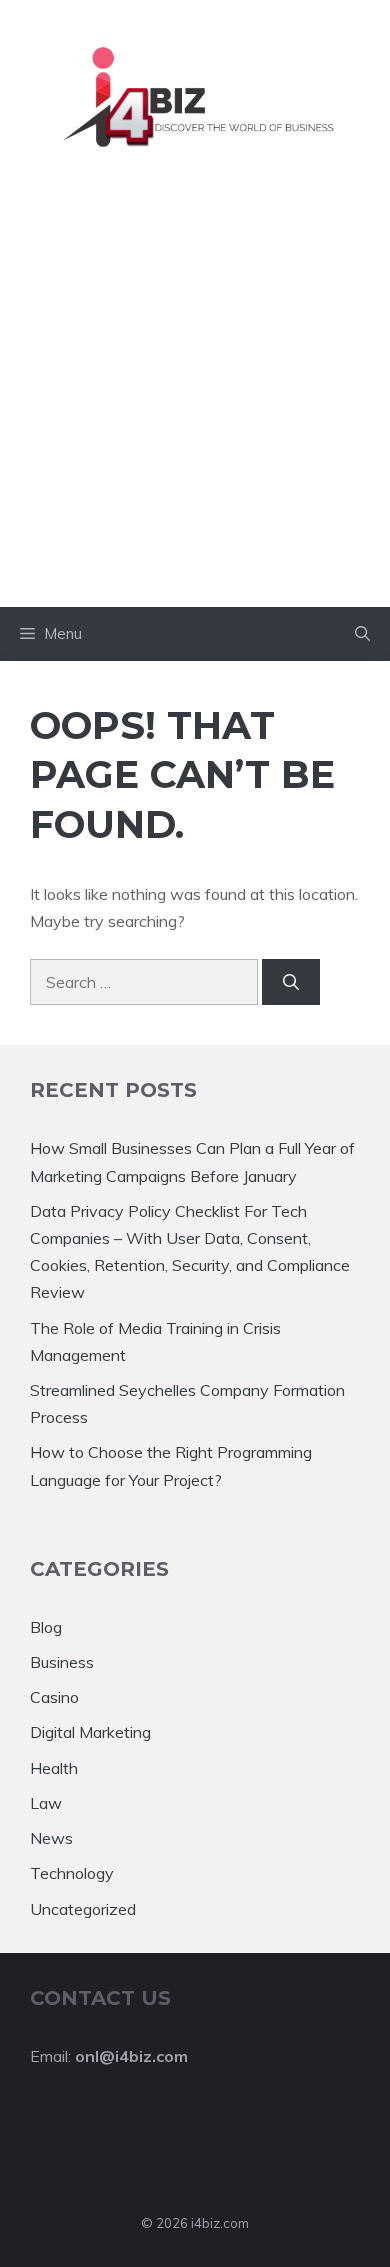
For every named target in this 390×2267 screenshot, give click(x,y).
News (51, 1838)
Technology (72, 1873)
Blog (46, 1627)
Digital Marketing (90, 1732)
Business (62, 1662)
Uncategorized (83, 1909)
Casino (54, 1697)
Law (46, 1803)
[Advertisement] (195, 402)
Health (54, 1768)
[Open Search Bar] (362, 634)
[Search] (291, 982)
